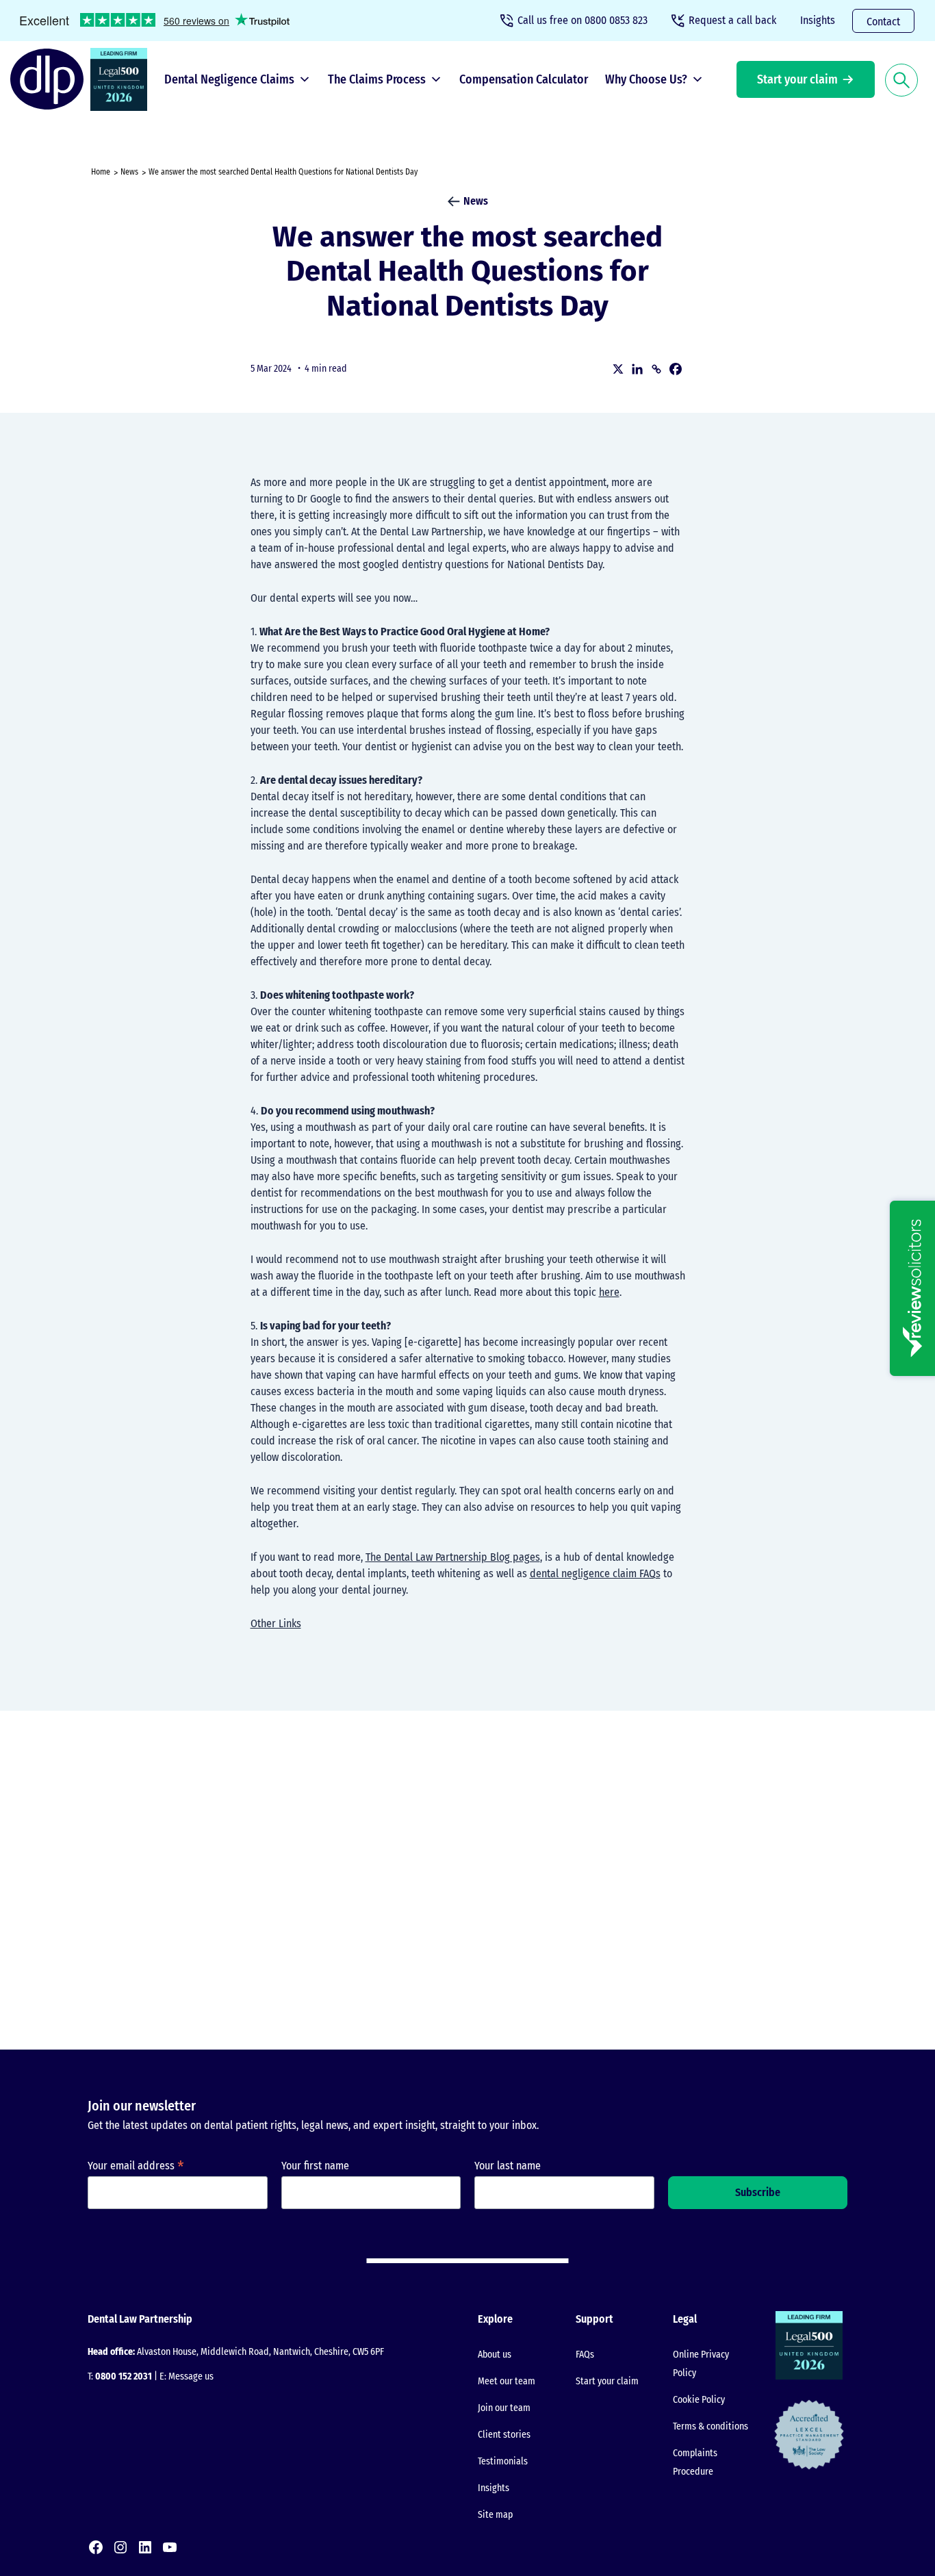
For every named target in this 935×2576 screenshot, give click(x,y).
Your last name (508, 2166)
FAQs (585, 2355)
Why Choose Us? (646, 79)
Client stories (504, 2435)
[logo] (50, 79)
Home (101, 172)
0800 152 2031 (124, 2376)
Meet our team (507, 2381)
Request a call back (732, 20)
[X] (618, 369)
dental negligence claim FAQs (595, 1573)
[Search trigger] (901, 79)
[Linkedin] (637, 369)
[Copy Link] (656, 369)
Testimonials (503, 2461)
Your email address (136, 2166)
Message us (191, 2376)
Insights (818, 20)
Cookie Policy (699, 2400)
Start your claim (797, 79)
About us (495, 2355)
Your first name (315, 2166)
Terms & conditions (710, 2426)
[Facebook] (676, 369)
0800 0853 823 (582, 20)
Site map (495, 2515)
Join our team (504, 2408)
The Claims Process (377, 79)
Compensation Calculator (524, 79)
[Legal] (122, 79)
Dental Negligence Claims (229, 79)
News (129, 172)
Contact (883, 22)
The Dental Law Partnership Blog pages (453, 1557)
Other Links (276, 1623)
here (609, 1292)
